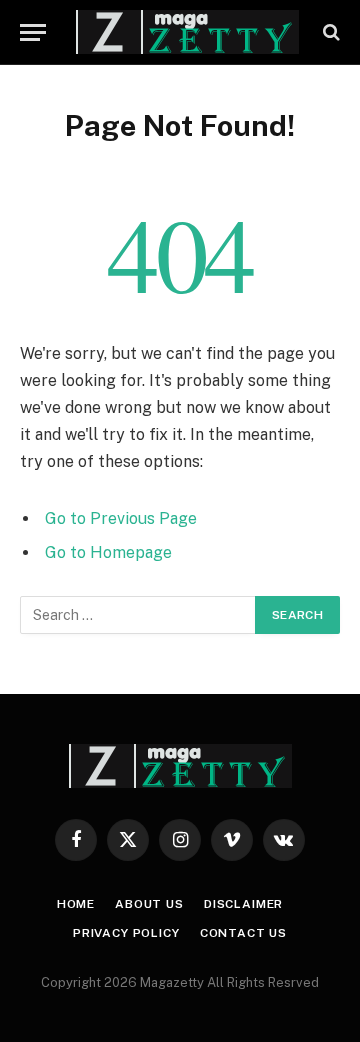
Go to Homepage (108, 552)
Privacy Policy (126, 933)
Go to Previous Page (121, 518)
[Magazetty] (187, 32)
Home (76, 904)
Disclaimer (243, 904)
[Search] (329, 32)
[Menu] (33, 32)
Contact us (243, 933)
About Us (149, 904)
